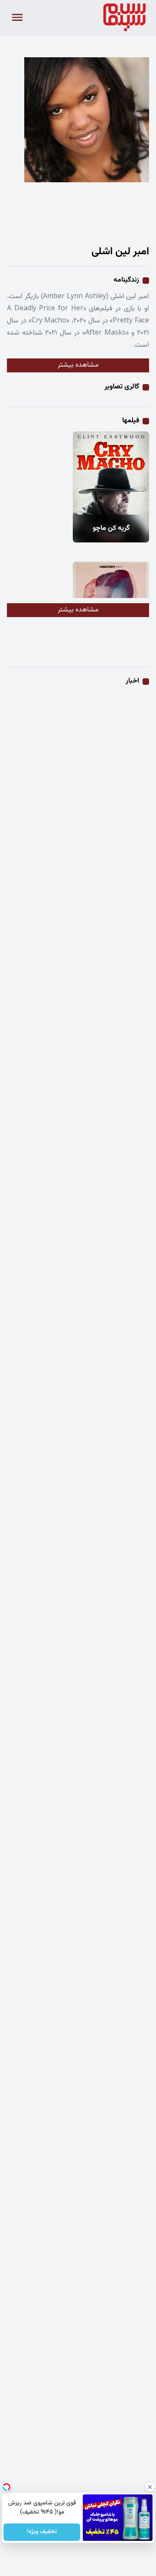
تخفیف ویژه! (42, 2532)
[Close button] (149, 2487)
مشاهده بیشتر (78, 365)
